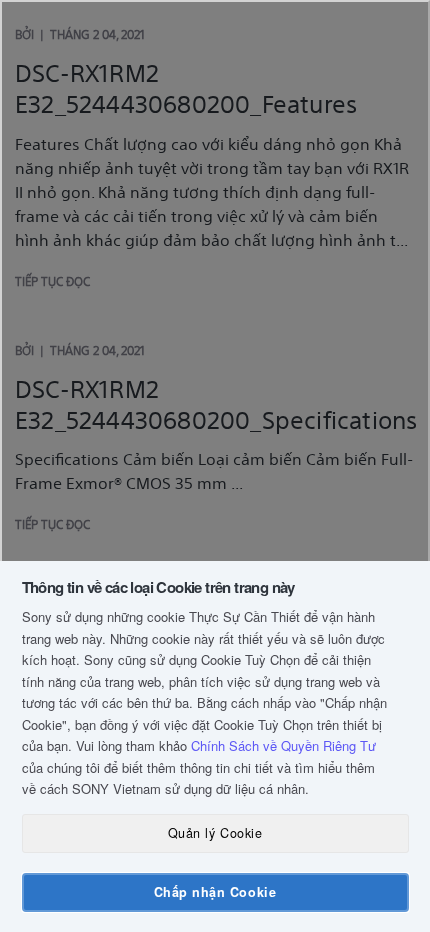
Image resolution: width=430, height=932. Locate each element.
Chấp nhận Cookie (215, 892)
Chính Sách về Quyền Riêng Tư (283, 745)
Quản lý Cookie (215, 833)
